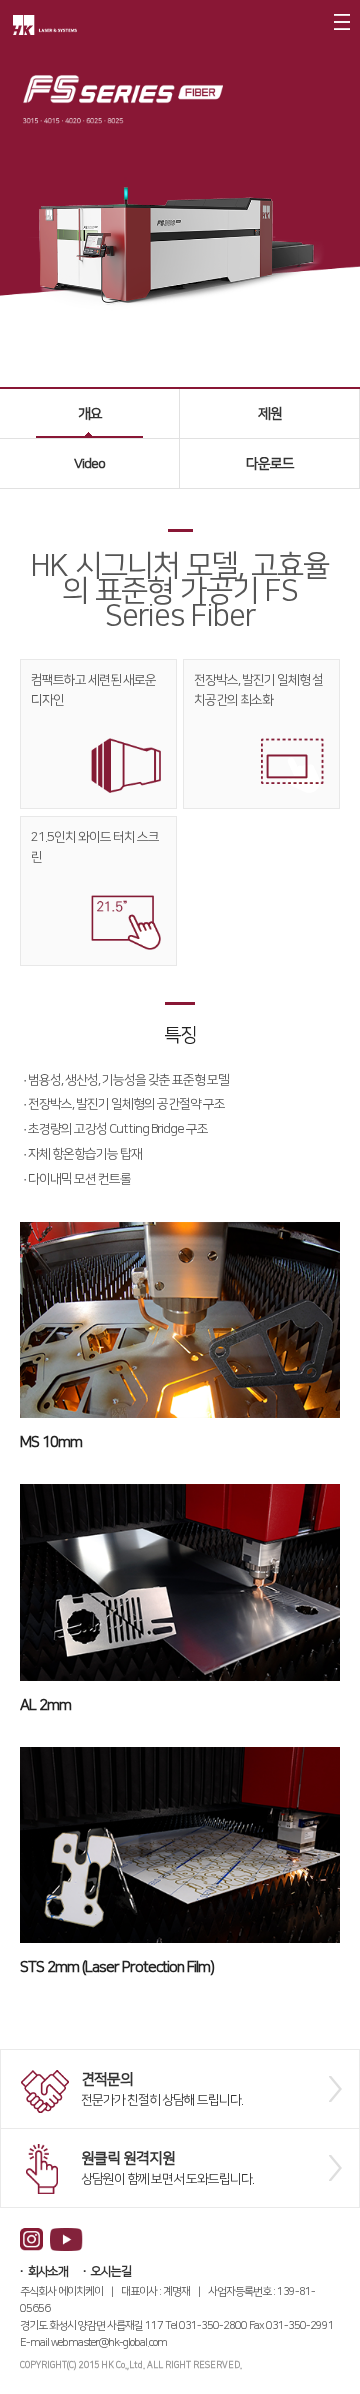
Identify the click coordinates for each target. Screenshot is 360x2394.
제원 (270, 414)
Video (89, 464)
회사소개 (48, 2271)
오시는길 (111, 2271)
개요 (90, 414)
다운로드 (270, 464)
